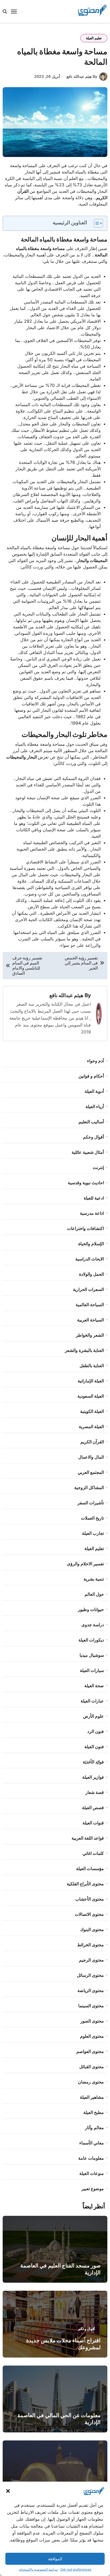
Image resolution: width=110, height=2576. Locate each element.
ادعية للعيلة (94, 1198)
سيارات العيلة (92, 1670)
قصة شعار (95, 1792)
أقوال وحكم (93, 1137)
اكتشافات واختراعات (85, 1228)
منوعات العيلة (92, 2173)
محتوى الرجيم (91, 1960)
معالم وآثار (94, 2128)
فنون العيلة (94, 1747)
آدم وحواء (95, 1061)
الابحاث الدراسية (90, 1259)
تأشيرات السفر (91, 1503)
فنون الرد (96, 1731)
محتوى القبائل (92, 2067)
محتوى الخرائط (91, 1945)
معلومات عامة (91, 2158)
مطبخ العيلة (94, 2112)
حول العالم (94, 1594)
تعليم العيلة (94, 38)
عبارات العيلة (92, 1701)
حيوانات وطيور (91, 1609)
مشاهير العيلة (92, 2097)
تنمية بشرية (94, 1579)
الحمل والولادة (91, 1274)
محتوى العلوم (92, 2036)
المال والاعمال (91, 1457)
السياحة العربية (91, 1320)
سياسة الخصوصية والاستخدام (38, 2569)
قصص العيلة (93, 1808)
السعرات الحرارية (88, 1289)
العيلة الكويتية (92, 1411)
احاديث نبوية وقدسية (86, 1183)
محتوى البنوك (92, 1929)
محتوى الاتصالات (89, 1914)
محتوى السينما (91, 2006)
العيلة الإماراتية (91, 1381)
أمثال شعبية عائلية (88, 1152)
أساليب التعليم (91, 1122)
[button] (8, 2491)
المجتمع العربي (91, 1472)
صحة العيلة (94, 1686)
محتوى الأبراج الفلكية (85, 1884)
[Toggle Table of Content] (96, 223)
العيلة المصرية (91, 1427)
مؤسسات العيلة (90, 1868)
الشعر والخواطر (90, 1335)
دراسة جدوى (93, 1625)
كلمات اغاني (93, 1853)
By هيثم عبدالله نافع (82, 76)
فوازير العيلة (93, 1777)
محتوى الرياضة (91, 1990)
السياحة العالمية (90, 1305)
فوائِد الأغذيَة (93, 1762)
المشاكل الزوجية (89, 1487)
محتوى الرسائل (90, 1975)
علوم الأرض (93, 1716)
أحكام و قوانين (91, 1076)
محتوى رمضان (91, 2082)
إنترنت (98, 1167)
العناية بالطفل (92, 1366)
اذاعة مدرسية (92, 1213)
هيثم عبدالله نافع (66, 995)
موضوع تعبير (93, 2189)
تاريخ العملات (92, 1518)
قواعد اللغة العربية (88, 1838)
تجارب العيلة (93, 1533)
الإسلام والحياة (91, 1244)
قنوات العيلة (93, 1823)
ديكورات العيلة (91, 1640)
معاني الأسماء (92, 2143)
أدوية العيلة (94, 1091)
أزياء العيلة (95, 1106)
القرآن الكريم (92, 1442)
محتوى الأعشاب (90, 1899)
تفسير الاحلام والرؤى (85, 1564)
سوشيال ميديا (92, 1655)
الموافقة (55, 2559)
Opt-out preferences (76, 2569)
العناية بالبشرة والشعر (84, 1350)
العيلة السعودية (91, 1396)
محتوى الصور (92, 2021)
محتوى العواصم (90, 2051)
